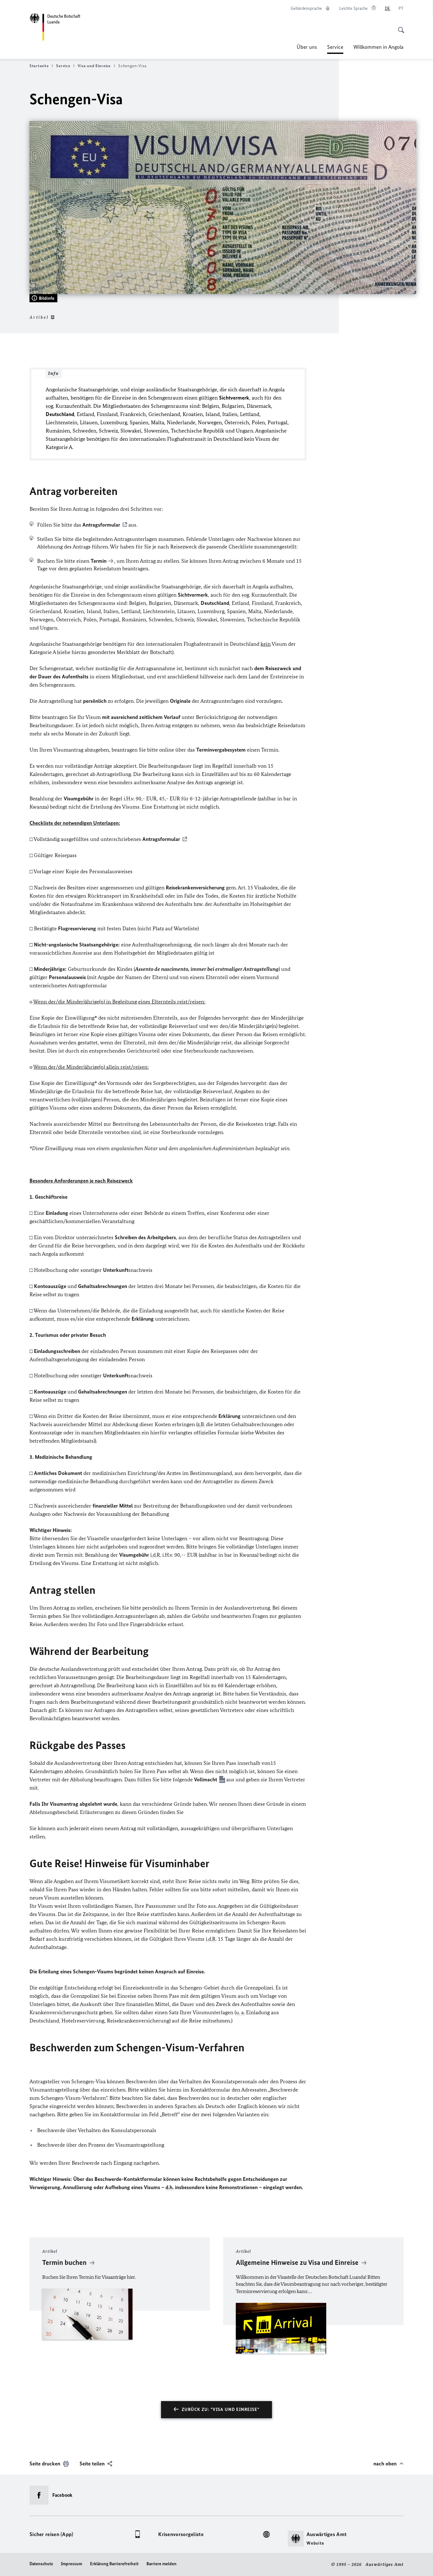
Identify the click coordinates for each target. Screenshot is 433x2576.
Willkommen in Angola (378, 47)
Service (335, 49)
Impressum (71, 2564)
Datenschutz (41, 2564)
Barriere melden (162, 2564)
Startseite (39, 66)
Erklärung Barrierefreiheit (114, 2564)
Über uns (307, 47)
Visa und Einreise (94, 66)
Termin (99, 561)
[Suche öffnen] (399, 27)
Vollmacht (206, 1779)
